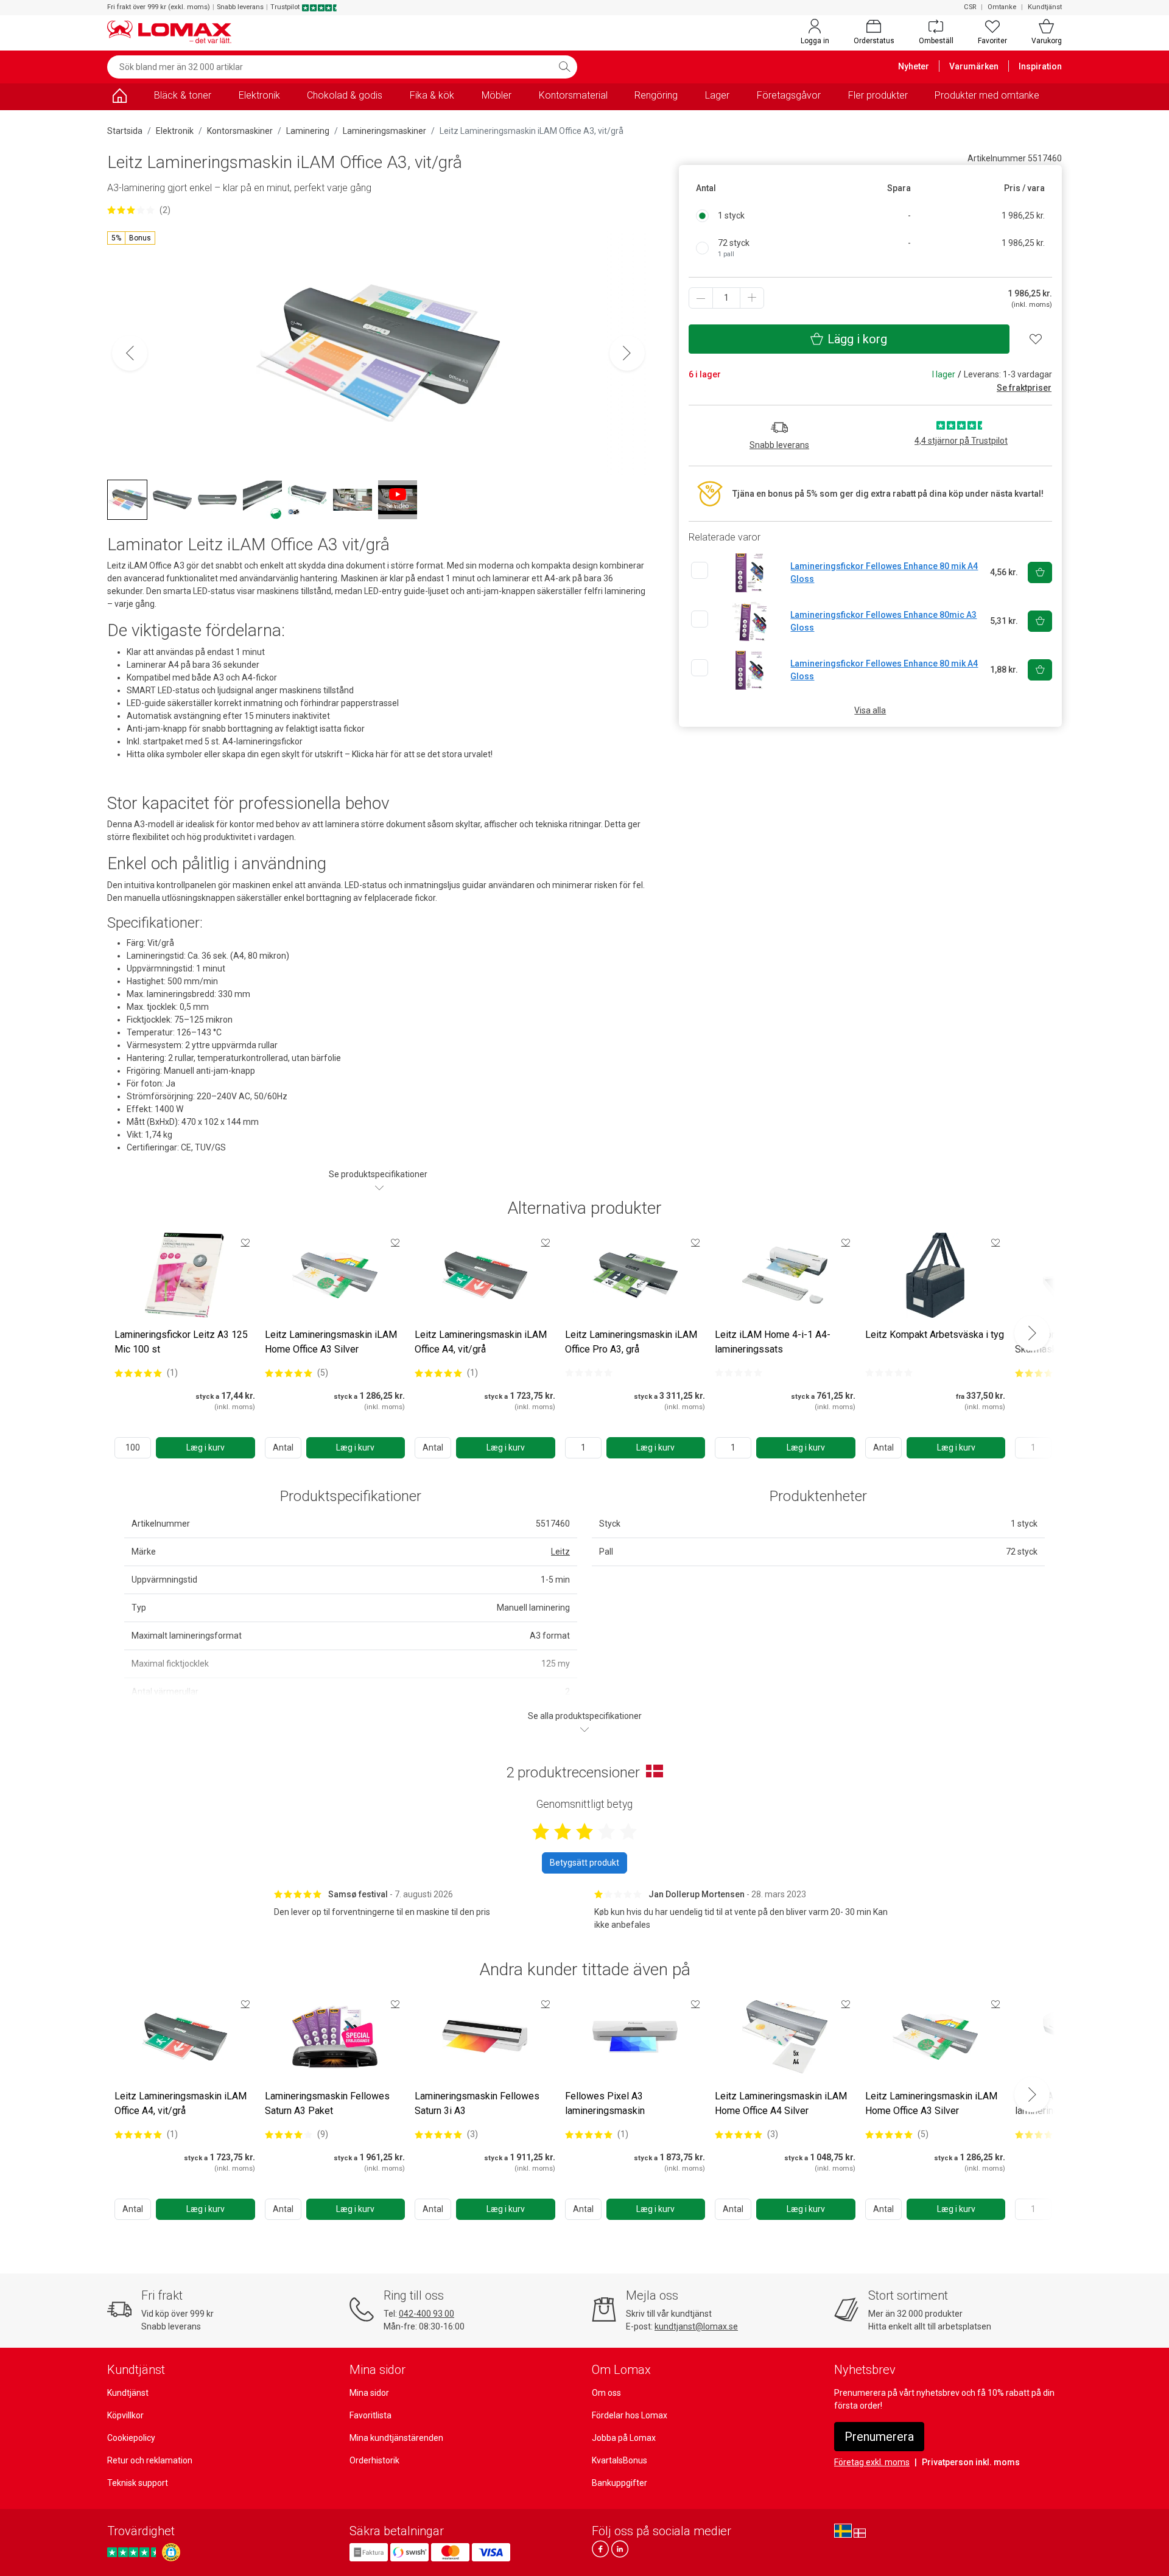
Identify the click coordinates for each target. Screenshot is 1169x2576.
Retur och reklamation (150, 2460)
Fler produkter (878, 95)
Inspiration (1040, 66)
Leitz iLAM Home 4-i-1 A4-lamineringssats (773, 1342)
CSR (970, 7)
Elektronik (259, 95)
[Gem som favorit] (245, 1242)
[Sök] (564, 67)
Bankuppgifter (620, 2483)
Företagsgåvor (789, 95)
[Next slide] (1032, 1333)
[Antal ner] (701, 298)
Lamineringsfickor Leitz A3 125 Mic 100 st (181, 1342)
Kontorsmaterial (573, 95)
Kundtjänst (1045, 7)
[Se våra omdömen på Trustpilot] (133, 2553)
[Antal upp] (752, 298)
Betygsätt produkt (584, 1863)
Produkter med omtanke (987, 95)
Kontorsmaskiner (240, 131)
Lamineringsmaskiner (384, 131)
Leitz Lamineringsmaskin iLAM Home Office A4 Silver (781, 2103)
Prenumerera (879, 2437)
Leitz (560, 1552)
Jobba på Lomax (624, 2438)
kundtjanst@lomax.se (696, 2326)
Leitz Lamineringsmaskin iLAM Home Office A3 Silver (331, 1342)
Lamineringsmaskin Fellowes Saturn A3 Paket (327, 2103)
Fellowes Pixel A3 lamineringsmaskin (605, 2103)
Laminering (308, 131)
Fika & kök (432, 95)
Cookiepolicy (131, 2438)
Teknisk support (138, 2483)
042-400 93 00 (427, 2314)
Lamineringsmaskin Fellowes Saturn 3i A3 (477, 2103)
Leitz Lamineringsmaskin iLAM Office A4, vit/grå (481, 1342)
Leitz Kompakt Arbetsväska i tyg (935, 1335)
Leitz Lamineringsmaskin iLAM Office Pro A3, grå (631, 1342)
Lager (717, 95)
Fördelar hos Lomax (630, 2415)
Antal (283, 1447)
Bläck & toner (183, 95)
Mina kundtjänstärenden (396, 2438)
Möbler (497, 95)
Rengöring (656, 95)
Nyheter (914, 66)
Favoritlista (370, 2415)
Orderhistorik (374, 2460)
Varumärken (974, 66)
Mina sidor (369, 2393)
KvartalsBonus (620, 2460)
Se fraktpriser (1024, 388)
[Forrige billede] (130, 353)
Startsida (125, 131)
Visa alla (870, 710)
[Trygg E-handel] (171, 2552)
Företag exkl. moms (872, 2462)
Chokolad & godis (345, 95)
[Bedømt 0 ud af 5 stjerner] (589, 1373)
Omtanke (1002, 7)
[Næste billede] (627, 353)
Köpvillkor (125, 2415)
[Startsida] (119, 98)
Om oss (606, 2393)
